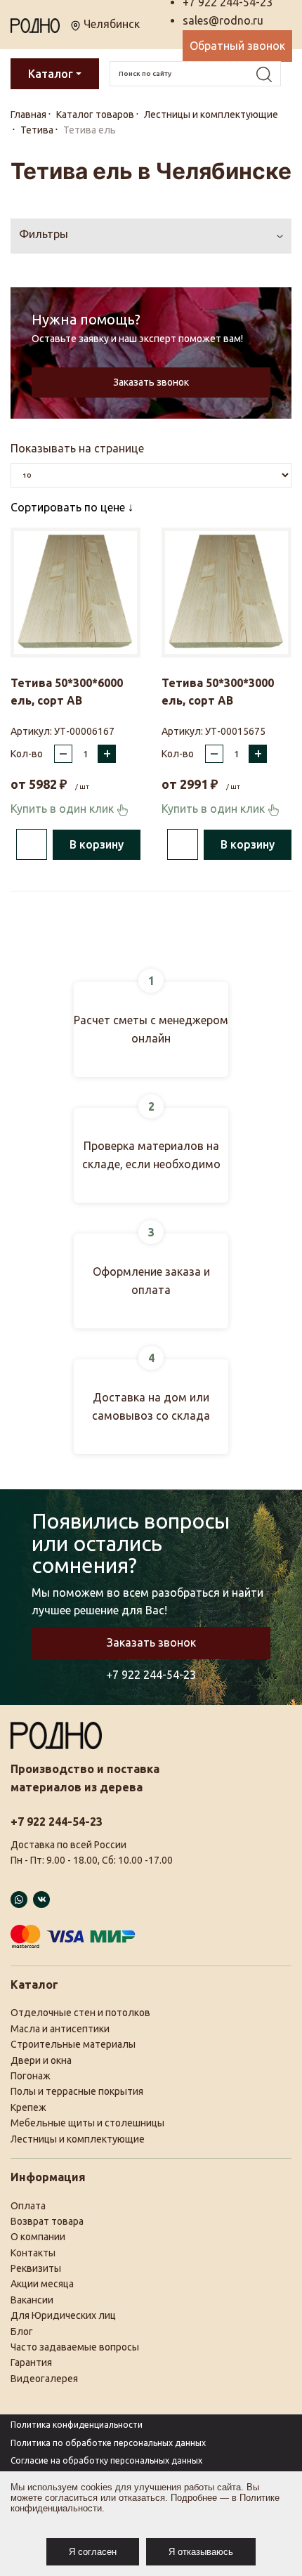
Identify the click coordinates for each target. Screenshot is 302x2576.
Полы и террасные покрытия (77, 2091)
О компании (38, 2237)
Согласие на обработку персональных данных (106, 2460)
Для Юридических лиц (63, 2315)
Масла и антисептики (60, 2029)
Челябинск (110, 24)
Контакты (33, 2253)
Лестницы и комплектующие (78, 2139)
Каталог (51, 74)
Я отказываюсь (201, 2552)
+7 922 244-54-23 (151, 1675)
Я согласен (93, 2552)
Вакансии (32, 2300)
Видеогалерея (44, 2379)
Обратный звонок (237, 46)
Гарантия (31, 2362)
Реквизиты (36, 2268)
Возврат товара (47, 2221)
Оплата (28, 2206)
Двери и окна (41, 2060)
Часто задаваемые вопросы (75, 2347)
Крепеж (28, 2107)
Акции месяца (42, 2284)
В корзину (97, 844)
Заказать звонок (151, 382)
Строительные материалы (73, 2044)
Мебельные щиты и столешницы (87, 2123)
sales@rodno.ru (223, 20)
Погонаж (31, 2076)
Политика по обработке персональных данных (108, 2443)
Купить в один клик (64, 809)
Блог (22, 2332)
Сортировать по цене (69, 507)
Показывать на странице (77, 448)
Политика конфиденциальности (77, 2425)
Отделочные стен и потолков (80, 2013)
